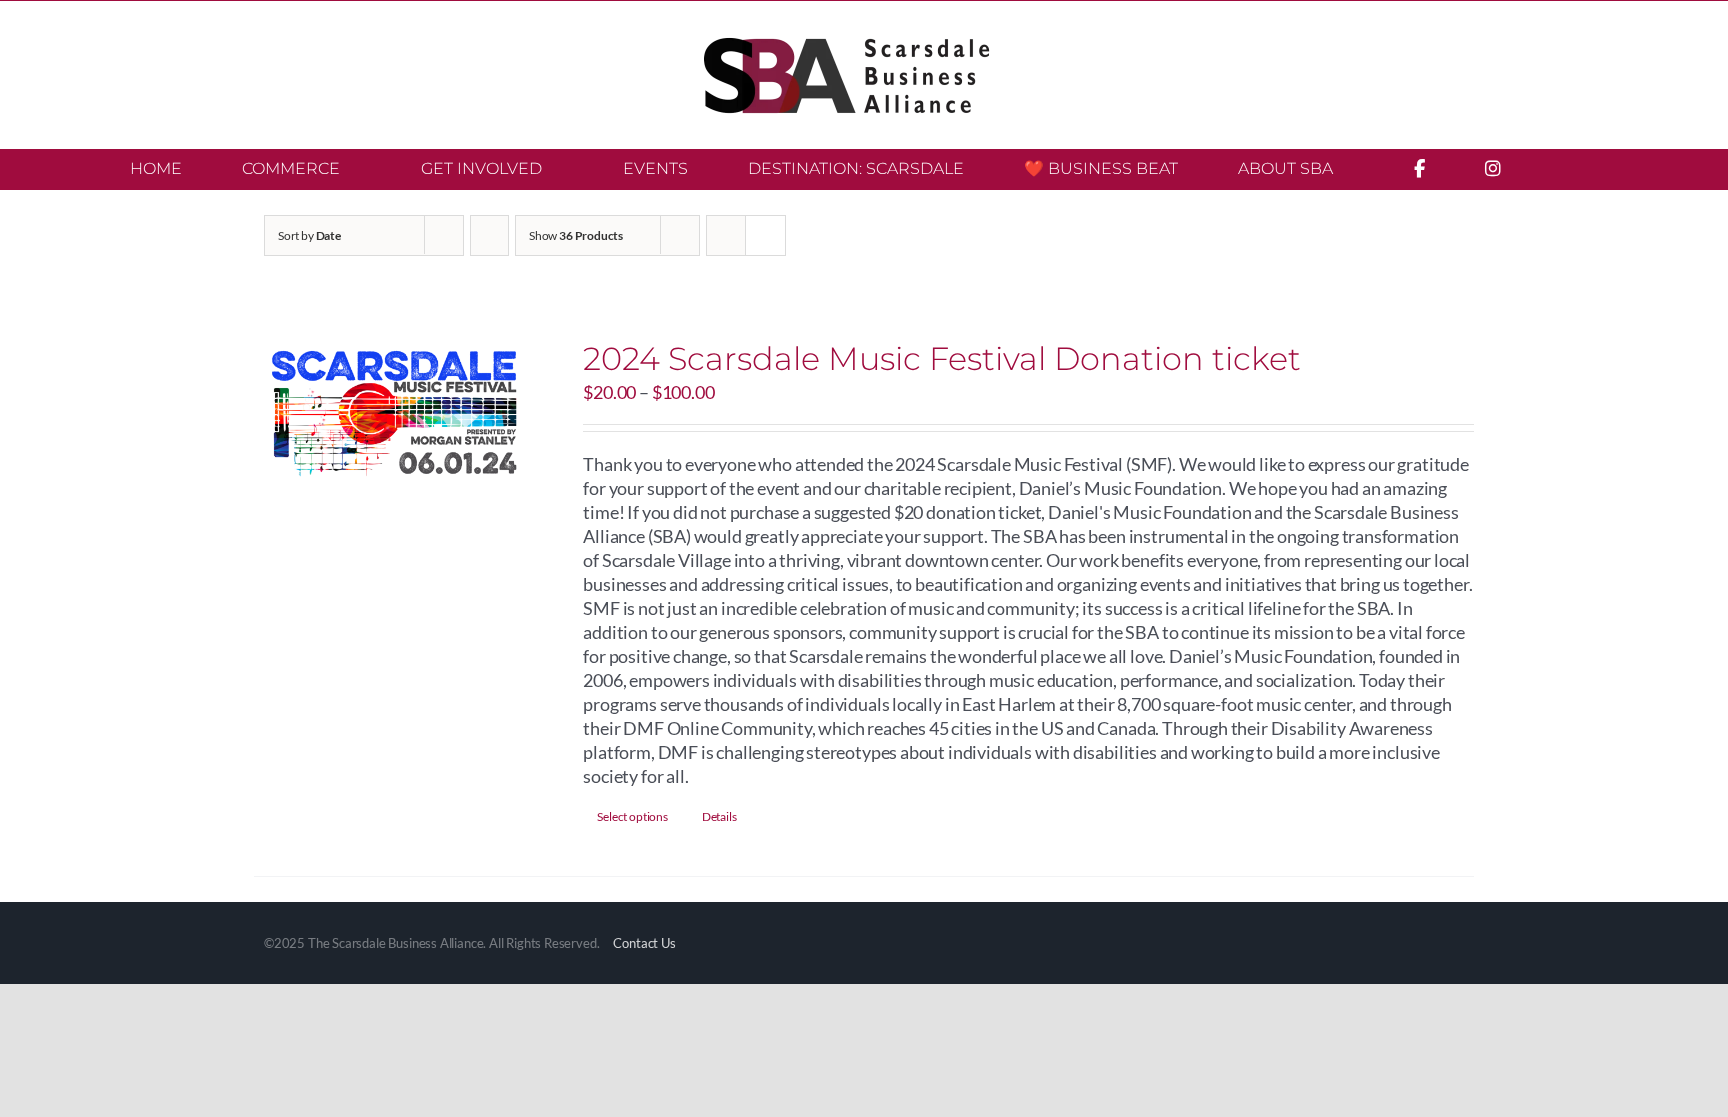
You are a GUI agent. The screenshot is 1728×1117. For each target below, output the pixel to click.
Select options (632, 816)
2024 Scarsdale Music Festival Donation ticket (942, 358)
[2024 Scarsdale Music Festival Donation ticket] (394, 417)
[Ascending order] (489, 235)
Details (719, 816)
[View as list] (765, 235)
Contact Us (644, 943)
